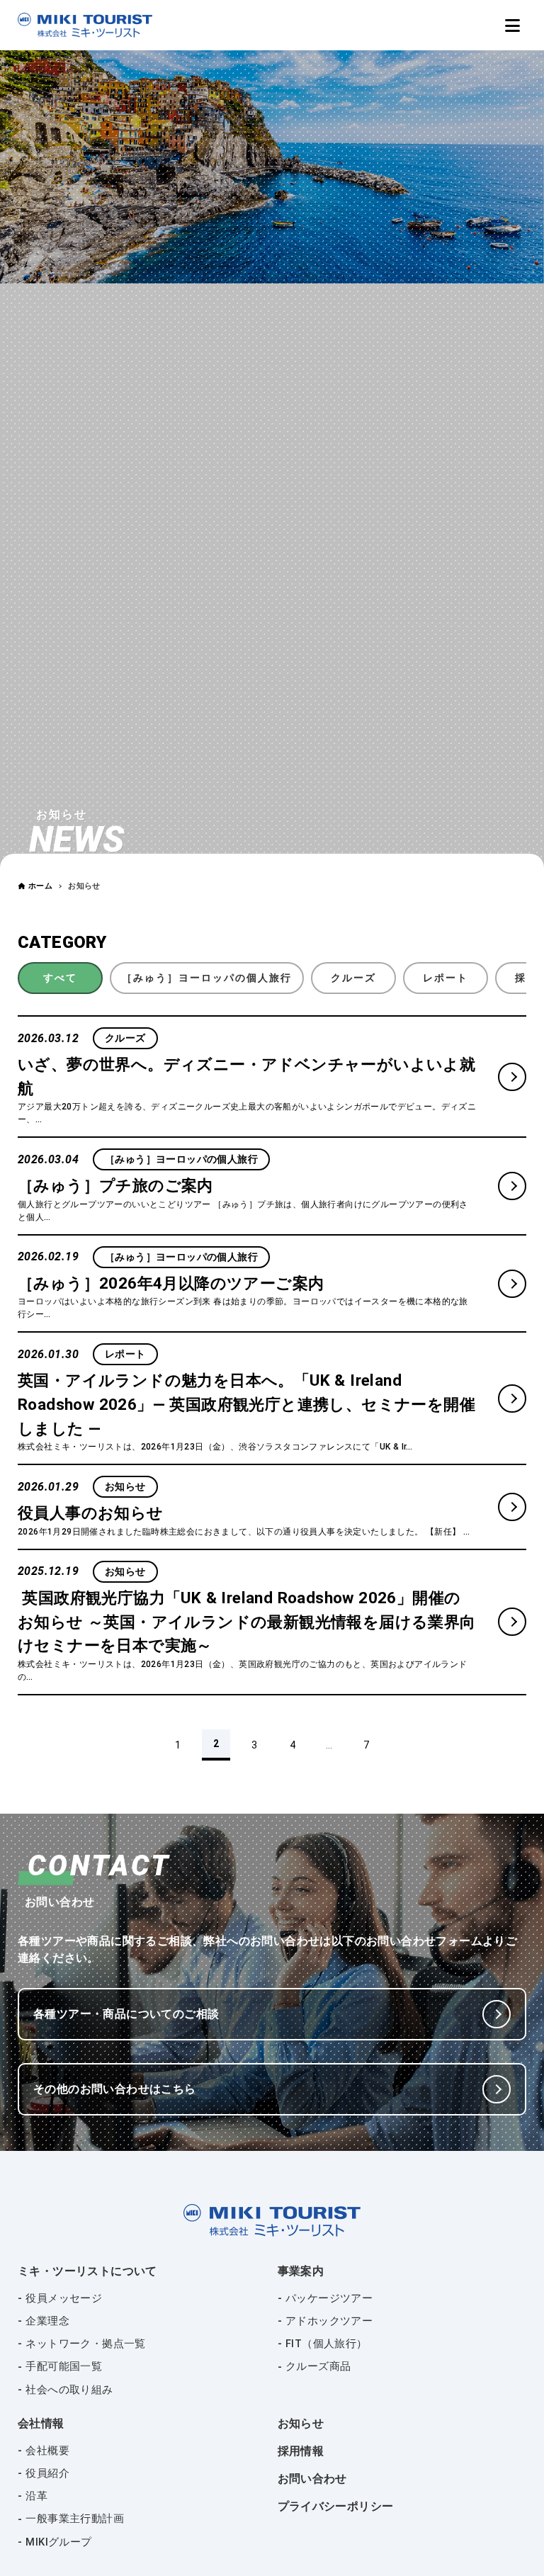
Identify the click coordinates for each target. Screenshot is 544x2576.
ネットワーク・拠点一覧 (85, 2344)
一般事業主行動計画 (75, 2519)
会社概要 (47, 2451)
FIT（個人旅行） (327, 2344)
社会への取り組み (69, 2390)
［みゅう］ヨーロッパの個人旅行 (207, 978)
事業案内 (301, 2271)
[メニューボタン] (512, 26)
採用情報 (301, 2451)
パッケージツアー (329, 2298)
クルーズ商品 (318, 2366)
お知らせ (301, 2423)
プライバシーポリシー (336, 2506)
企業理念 (47, 2321)
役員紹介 (47, 2473)
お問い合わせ (312, 2479)
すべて (60, 978)
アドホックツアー (329, 2321)
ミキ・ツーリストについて (87, 2271)
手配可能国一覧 (64, 2366)
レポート (446, 978)
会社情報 (41, 2423)
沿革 (36, 2496)
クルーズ (353, 978)
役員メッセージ (64, 2298)
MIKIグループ (58, 2542)
